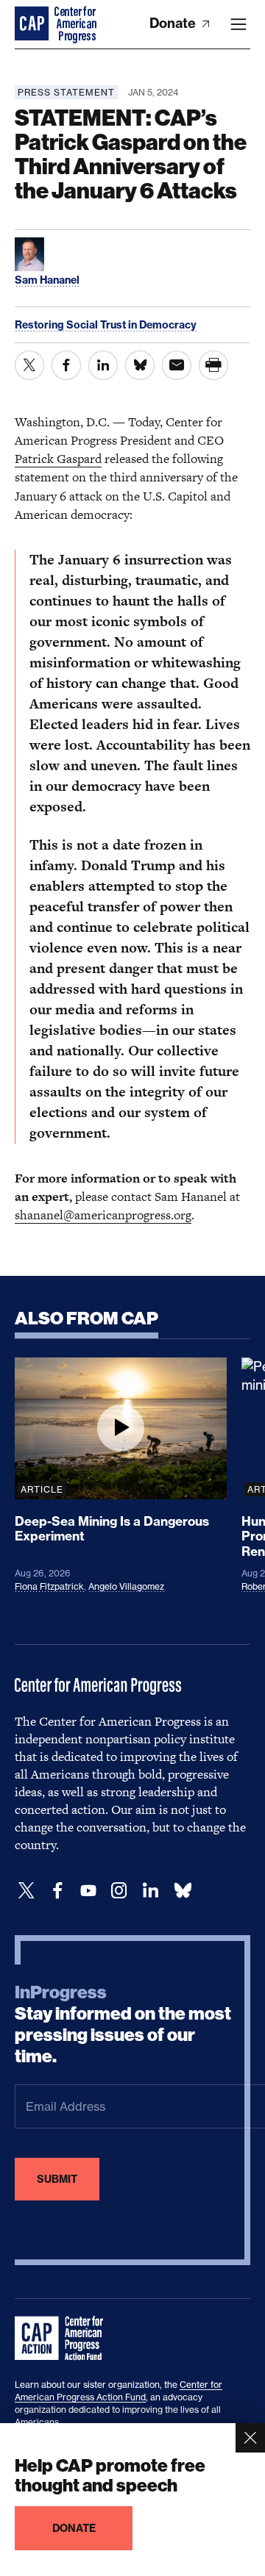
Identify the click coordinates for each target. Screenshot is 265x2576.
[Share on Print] (213, 365)
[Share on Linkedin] (103, 365)
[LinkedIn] (150, 1891)
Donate (174, 23)
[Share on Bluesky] (140, 365)
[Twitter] (26, 1891)
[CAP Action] (63, 2339)
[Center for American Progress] (33, 24)
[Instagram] (119, 1891)
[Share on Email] (177, 365)
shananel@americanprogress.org (103, 1215)
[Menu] (239, 24)
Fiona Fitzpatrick (49, 1586)
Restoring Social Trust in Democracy (106, 325)
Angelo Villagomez (126, 1586)
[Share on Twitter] (29, 365)
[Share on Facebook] (66, 365)
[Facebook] (57, 1891)
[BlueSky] (183, 1891)
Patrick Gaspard (58, 459)
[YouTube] (88, 1891)
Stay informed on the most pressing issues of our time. (123, 2024)
